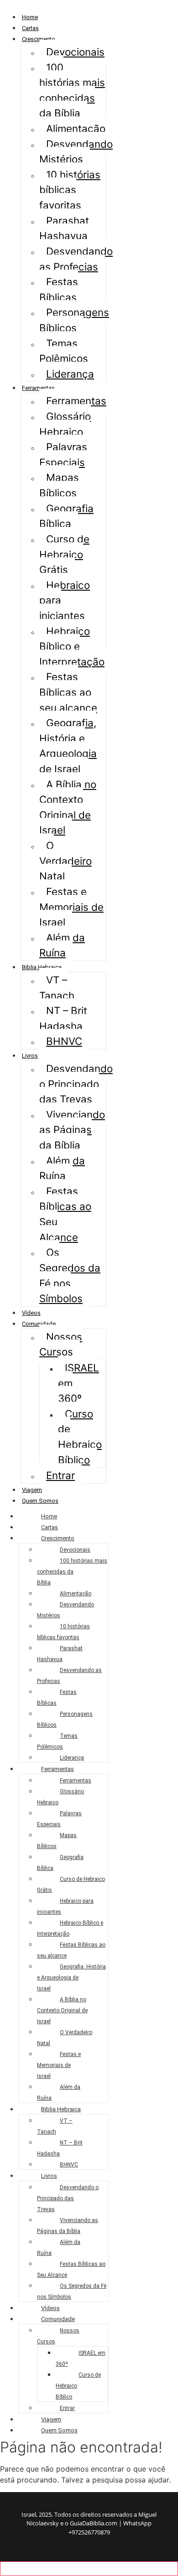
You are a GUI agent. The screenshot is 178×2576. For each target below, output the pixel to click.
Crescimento (39, 39)
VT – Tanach (57, 988)
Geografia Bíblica (66, 516)
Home (30, 17)
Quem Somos (40, 1501)
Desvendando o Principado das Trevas (76, 1084)
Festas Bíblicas (59, 289)
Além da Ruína (62, 945)
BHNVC (64, 1041)
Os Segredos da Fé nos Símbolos (70, 1275)
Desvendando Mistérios (76, 152)
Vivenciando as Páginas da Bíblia (72, 1130)
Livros (30, 1056)
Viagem (32, 1490)
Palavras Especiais (63, 454)
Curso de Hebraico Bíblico (80, 1437)
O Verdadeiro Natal (65, 861)
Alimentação (76, 128)
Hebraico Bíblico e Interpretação (72, 646)
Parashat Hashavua (64, 228)
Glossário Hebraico (65, 424)
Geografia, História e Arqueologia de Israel (68, 746)
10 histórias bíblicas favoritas (70, 190)
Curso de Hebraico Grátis (64, 554)
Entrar (60, 1475)
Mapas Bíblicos (59, 485)
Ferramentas (38, 388)
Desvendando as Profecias (76, 259)
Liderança (70, 374)
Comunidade (39, 1324)
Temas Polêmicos (64, 351)
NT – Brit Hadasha (63, 1018)
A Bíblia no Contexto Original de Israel (68, 807)
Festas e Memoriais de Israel (71, 907)
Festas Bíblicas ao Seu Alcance (65, 1214)
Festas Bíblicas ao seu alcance (68, 692)
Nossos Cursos (61, 1344)
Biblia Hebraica (42, 967)
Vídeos (31, 1313)
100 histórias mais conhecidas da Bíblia (72, 90)
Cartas (30, 28)
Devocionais (75, 52)
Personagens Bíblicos (74, 320)
